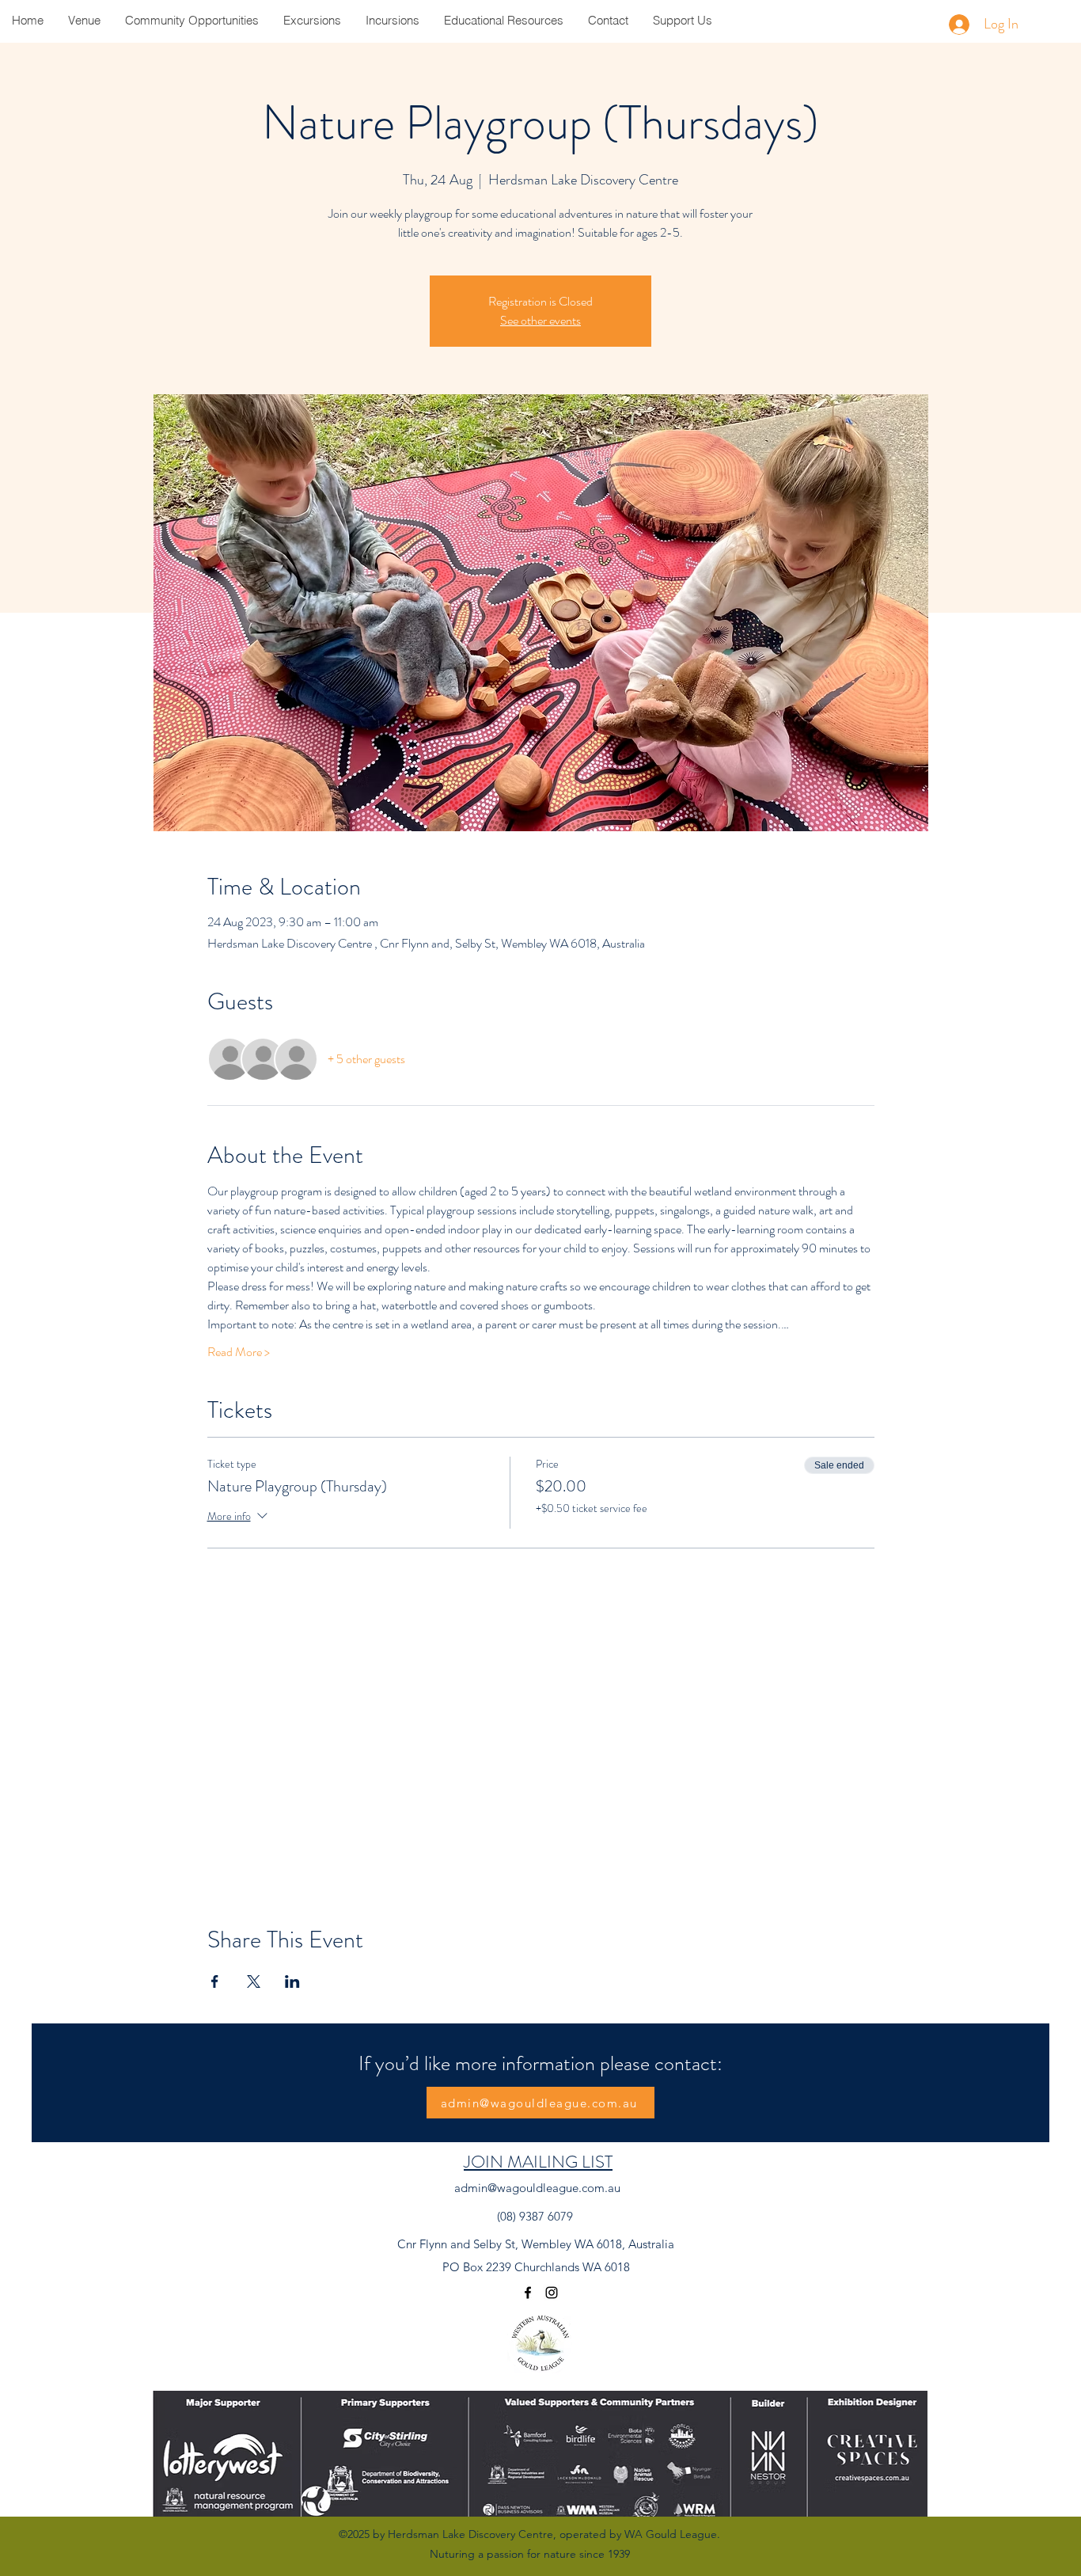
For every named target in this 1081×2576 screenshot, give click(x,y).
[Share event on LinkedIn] (292, 1981)
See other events (540, 320)
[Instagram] (552, 2293)
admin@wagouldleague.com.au (537, 2188)
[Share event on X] (254, 1981)
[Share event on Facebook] (215, 1981)
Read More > (239, 1352)
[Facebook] (528, 2293)
